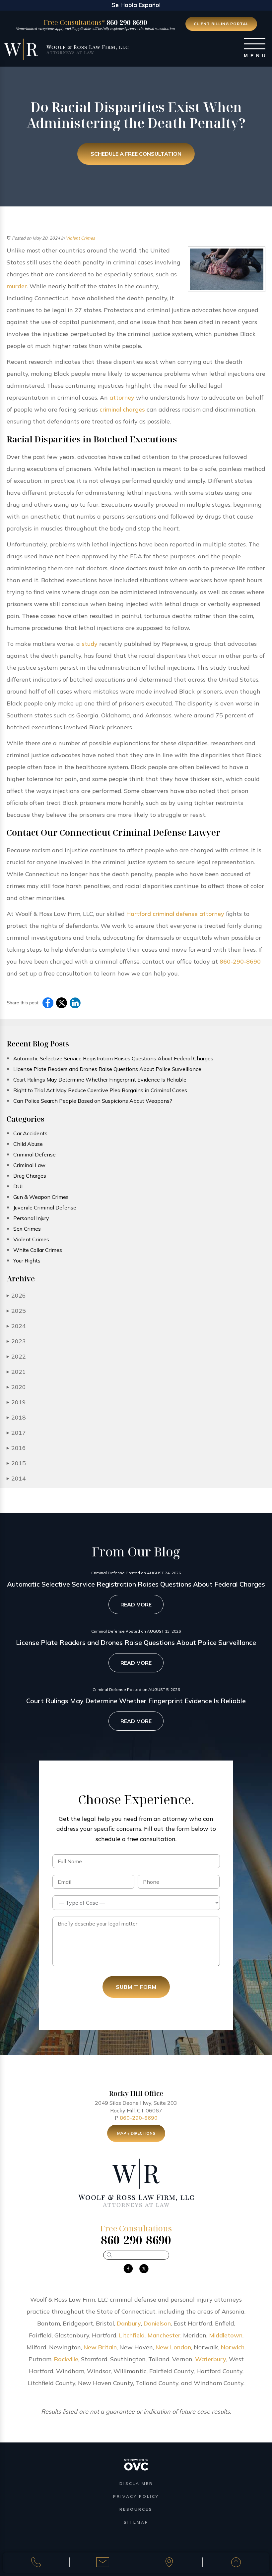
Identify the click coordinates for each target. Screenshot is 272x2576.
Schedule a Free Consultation (136, 154)
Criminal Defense (34, 1154)
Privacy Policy (136, 2496)
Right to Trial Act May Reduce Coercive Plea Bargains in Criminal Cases (100, 1090)
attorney (122, 397)
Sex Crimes (27, 1229)
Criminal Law (29, 1165)
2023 (16, 1341)
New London (173, 2347)
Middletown (226, 2335)
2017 (16, 1433)
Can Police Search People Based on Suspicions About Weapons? (93, 1101)
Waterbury (211, 2359)
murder (17, 286)
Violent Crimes (80, 238)
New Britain (100, 2347)
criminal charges (122, 409)
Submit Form (136, 1987)
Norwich (233, 2347)
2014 (16, 1478)
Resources (136, 2509)
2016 (16, 1448)
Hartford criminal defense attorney (175, 914)
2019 (16, 1402)
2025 (16, 1311)
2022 (16, 1356)
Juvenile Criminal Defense (45, 1207)
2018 (16, 1417)
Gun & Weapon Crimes (41, 1197)
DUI (18, 1186)
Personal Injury (31, 1218)
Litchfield (132, 2335)
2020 (16, 1387)
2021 (16, 1372)
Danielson (157, 2323)
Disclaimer (136, 2483)
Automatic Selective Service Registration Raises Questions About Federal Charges (113, 1058)
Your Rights (27, 1260)
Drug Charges (30, 1176)
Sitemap (136, 2522)
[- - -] (255, 44)
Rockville (66, 2359)
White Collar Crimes (38, 1250)
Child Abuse (28, 1144)
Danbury (129, 2323)
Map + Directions (136, 2133)
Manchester (164, 2335)
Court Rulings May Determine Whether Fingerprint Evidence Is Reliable (100, 1080)
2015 (16, 1463)
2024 (16, 1326)
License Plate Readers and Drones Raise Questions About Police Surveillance (107, 1069)
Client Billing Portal (221, 24)
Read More (136, 1604)
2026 (16, 1295)
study (90, 644)
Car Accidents (30, 1133)
